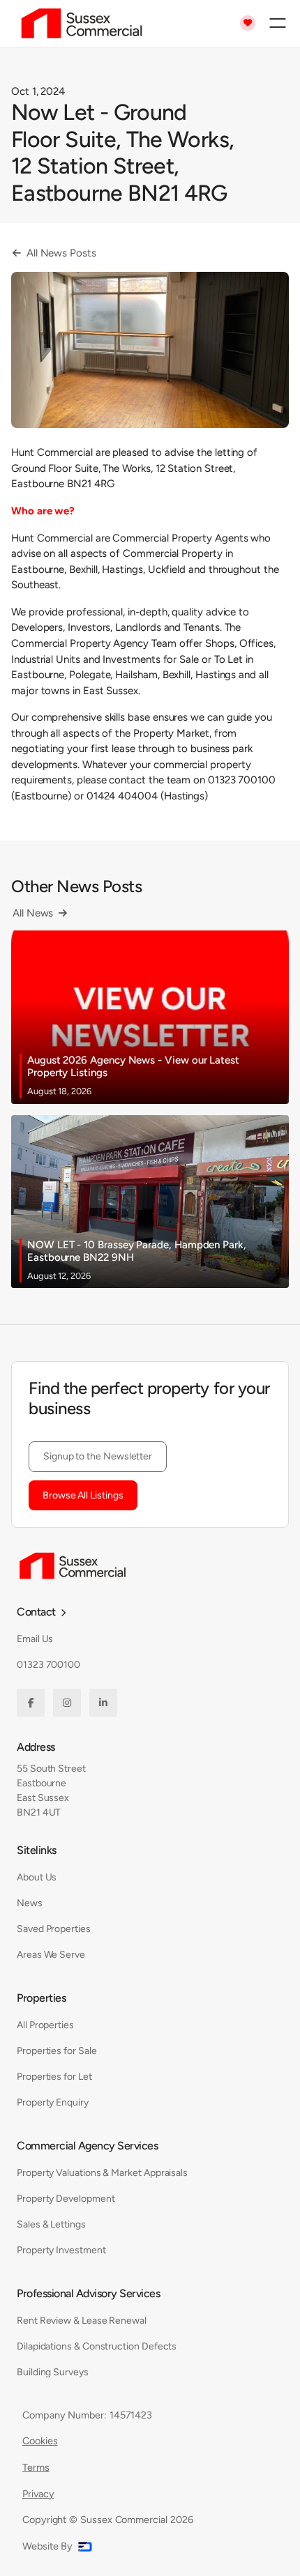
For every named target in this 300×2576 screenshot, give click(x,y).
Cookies (40, 2441)
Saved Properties (54, 1929)
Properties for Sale (57, 2051)
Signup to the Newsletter (98, 1456)
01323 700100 (48, 1665)
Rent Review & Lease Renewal (82, 2321)
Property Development (66, 2199)
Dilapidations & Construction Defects (97, 2346)
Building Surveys (53, 2372)
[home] (78, 23)
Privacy (38, 2494)
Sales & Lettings (51, 2224)
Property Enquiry (53, 2102)
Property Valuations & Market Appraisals (102, 2173)
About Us (37, 1877)
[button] (278, 23)
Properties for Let (54, 2077)
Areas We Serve (51, 1955)
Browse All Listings (83, 1495)
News (30, 1903)
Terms (36, 2467)
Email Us (35, 1639)
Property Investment (61, 2250)
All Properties (45, 2025)
